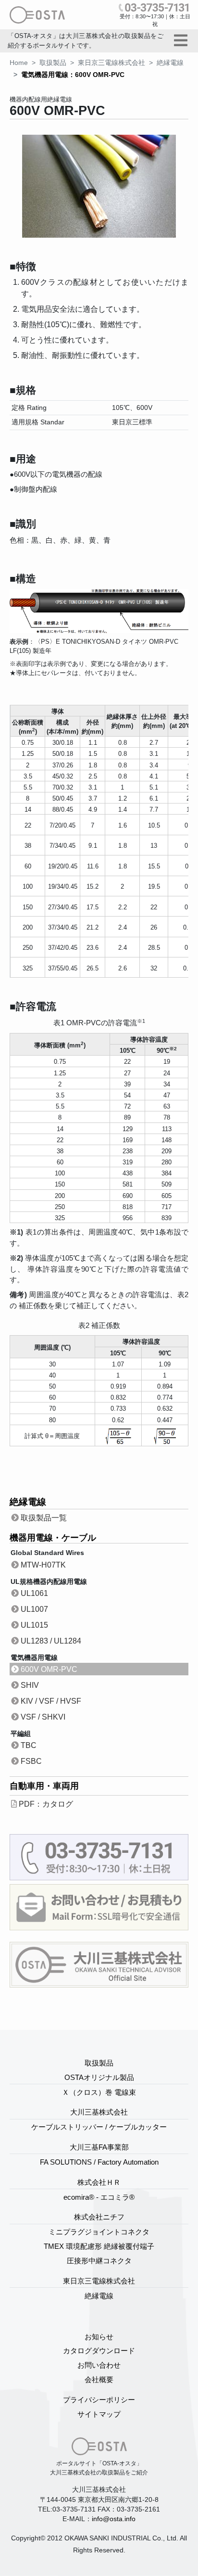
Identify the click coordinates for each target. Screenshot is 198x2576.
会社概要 (99, 2379)
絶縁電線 (170, 63)
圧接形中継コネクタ (99, 2261)
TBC (29, 1745)
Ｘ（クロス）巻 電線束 (99, 2092)
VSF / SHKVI (43, 1717)
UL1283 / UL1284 (51, 1641)
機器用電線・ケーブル (53, 1538)
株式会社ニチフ (99, 2217)
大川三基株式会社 (99, 2112)
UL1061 (34, 1593)
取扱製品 (53, 63)
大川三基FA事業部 (99, 2147)
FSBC (31, 1761)
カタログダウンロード (99, 2351)
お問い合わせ (99, 2365)
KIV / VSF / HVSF (51, 1701)
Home (19, 63)
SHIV (30, 1685)
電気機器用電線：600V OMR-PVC (73, 75)
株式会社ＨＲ (99, 2182)
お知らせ (99, 2337)
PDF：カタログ (46, 1804)
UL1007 (34, 1609)
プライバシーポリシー (99, 2400)
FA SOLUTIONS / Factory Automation (99, 2162)
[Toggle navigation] (181, 41)
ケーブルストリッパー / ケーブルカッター (99, 2127)
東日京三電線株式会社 (111, 63)
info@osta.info (114, 2519)
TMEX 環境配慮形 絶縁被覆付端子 (99, 2246)
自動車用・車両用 (44, 1786)
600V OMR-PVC (49, 1669)
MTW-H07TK (43, 1565)
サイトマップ (99, 2414)
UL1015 (34, 1625)
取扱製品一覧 (44, 1518)
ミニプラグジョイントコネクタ (99, 2232)
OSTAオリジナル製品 (99, 2077)
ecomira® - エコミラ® (99, 2197)
